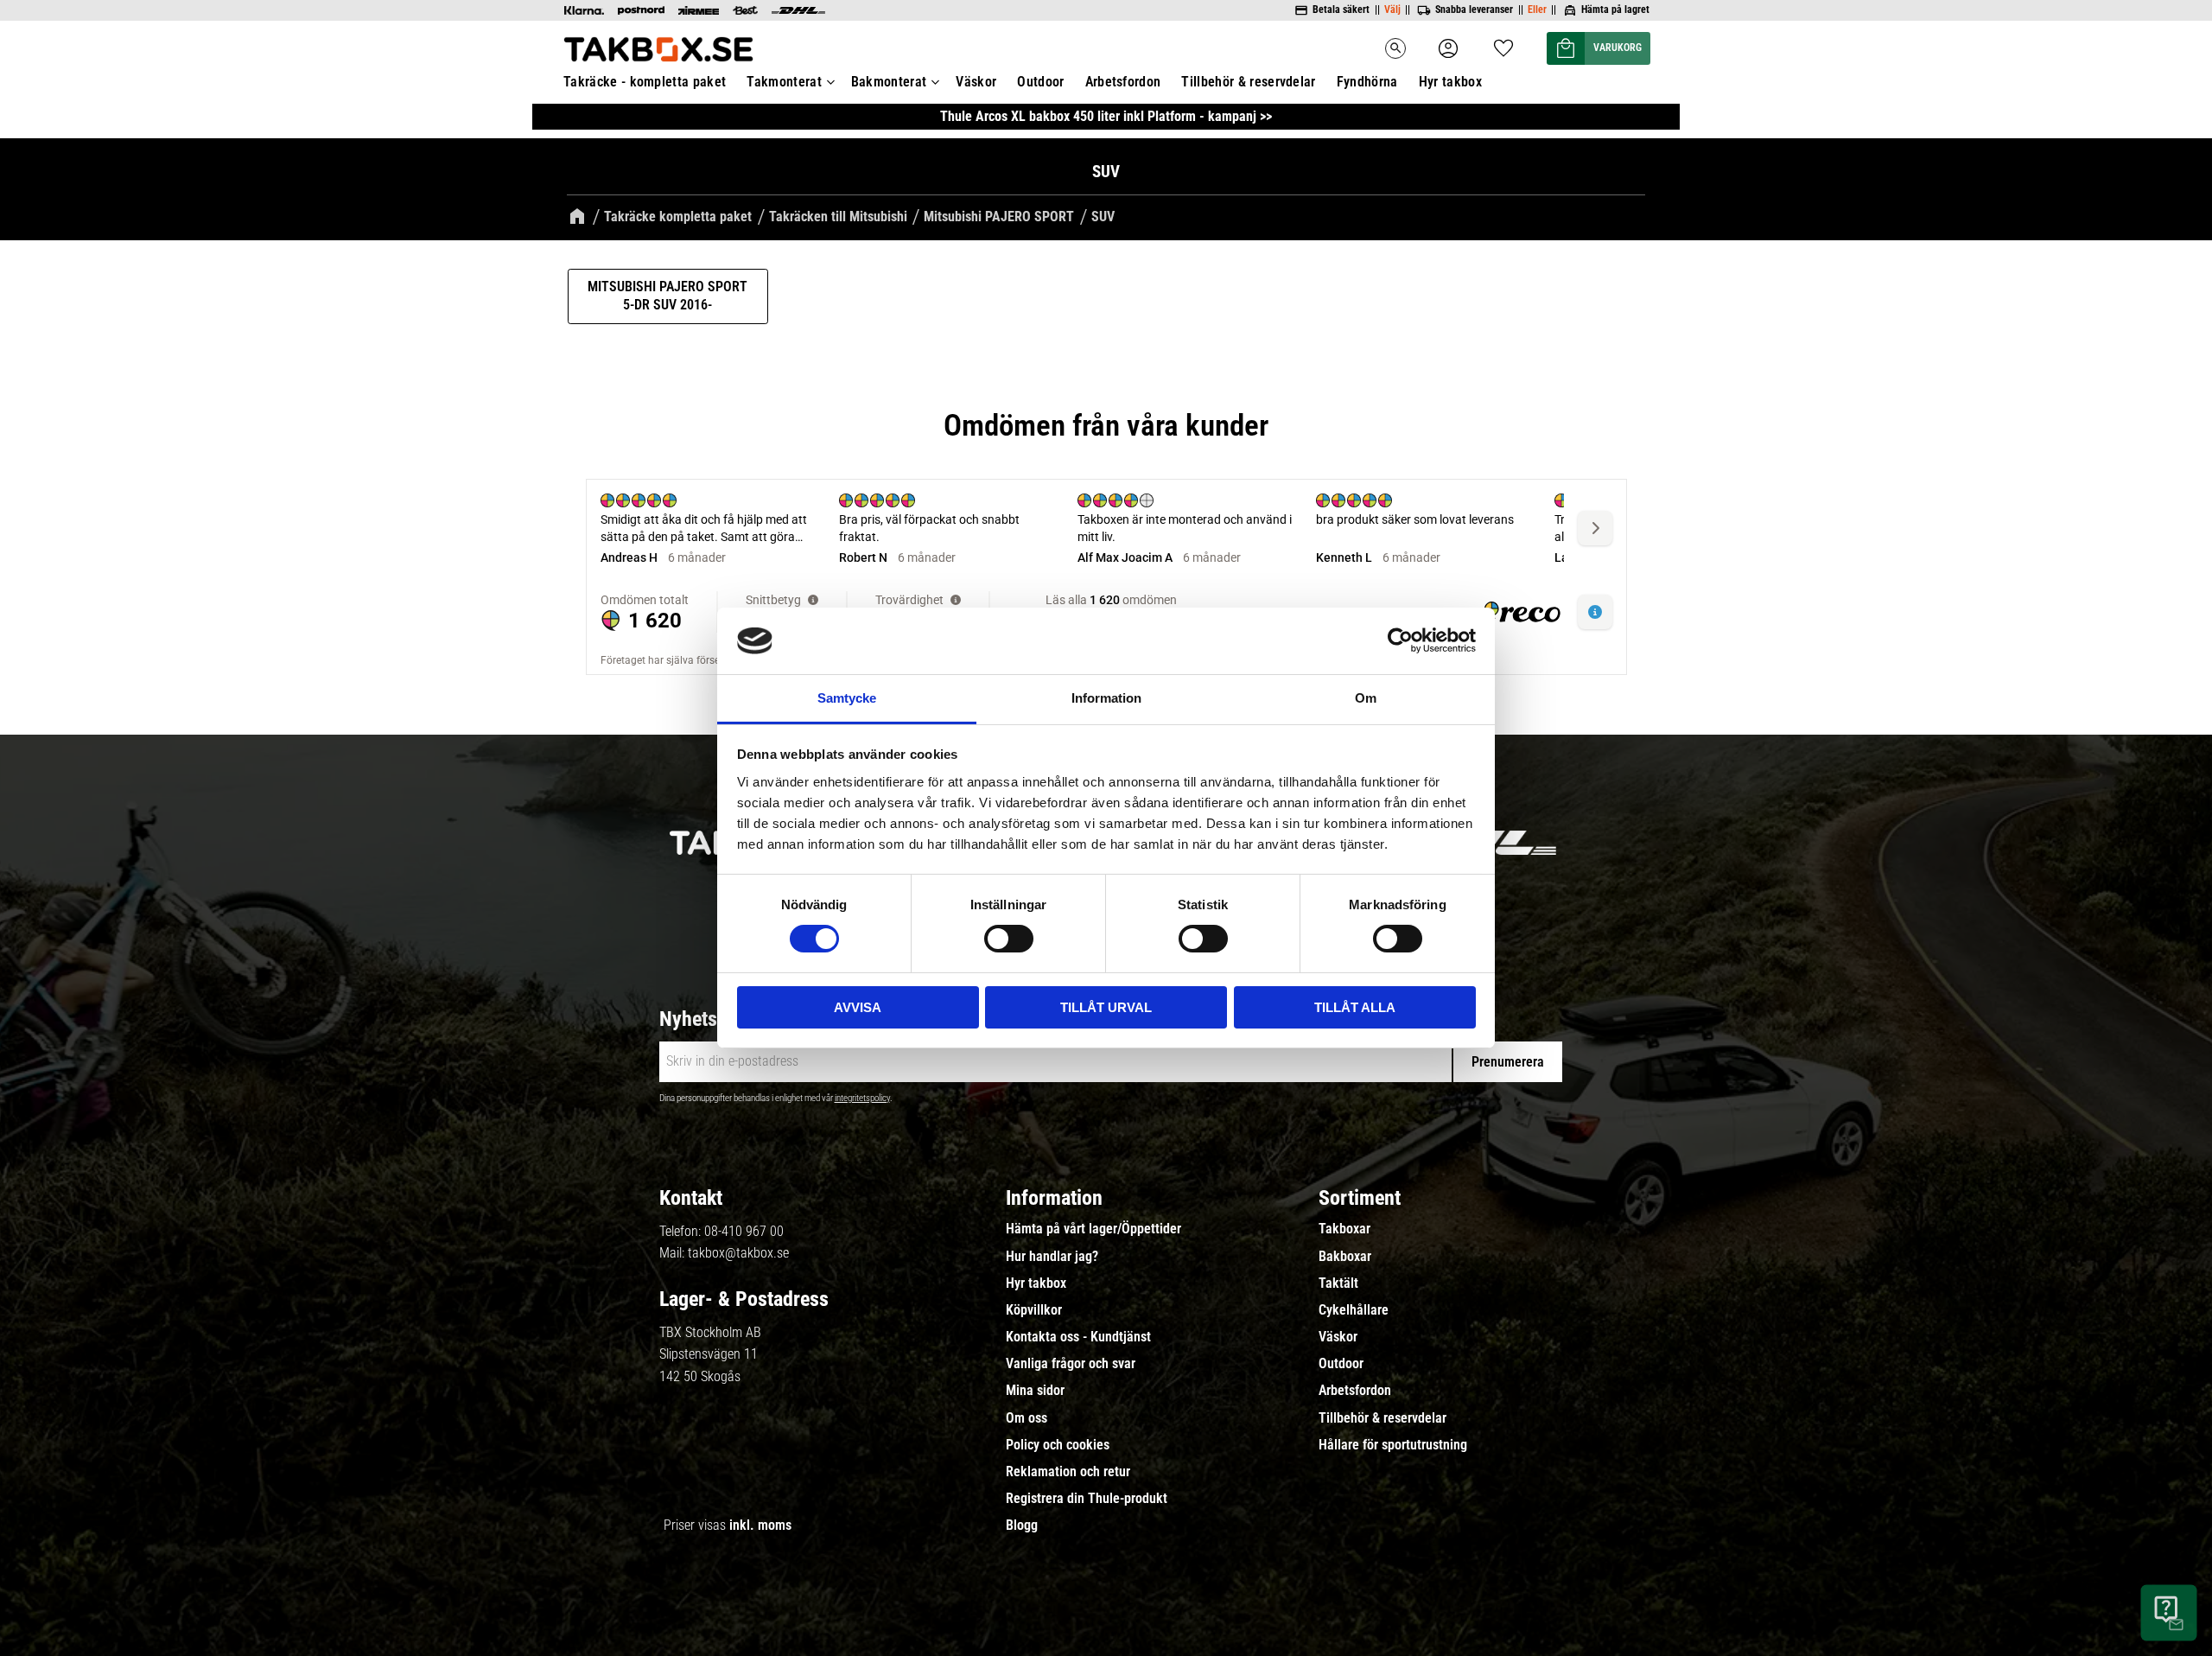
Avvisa (858, 1007)
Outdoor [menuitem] (1040, 82)
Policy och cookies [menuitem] (1058, 1445)
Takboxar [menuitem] (1344, 1229)
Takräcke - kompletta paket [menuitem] (645, 82)
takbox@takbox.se (738, 1253)
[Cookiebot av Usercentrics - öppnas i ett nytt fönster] (1400, 640)
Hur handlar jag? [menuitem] (1052, 1257)
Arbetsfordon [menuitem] (1123, 82)
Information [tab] (1106, 698)
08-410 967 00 (744, 1231)
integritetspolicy (862, 1098)
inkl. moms (760, 1525)
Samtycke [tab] (847, 698)
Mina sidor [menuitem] (1035, 1391)
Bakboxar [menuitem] (1345, 1257)
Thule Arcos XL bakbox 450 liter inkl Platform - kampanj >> (1106, 116)
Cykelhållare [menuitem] (1354, 1310)
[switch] (1009, 939)
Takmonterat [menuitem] (784, 82)
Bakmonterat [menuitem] (889, 82)
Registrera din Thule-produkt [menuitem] (1087, 1499)
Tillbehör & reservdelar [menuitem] (1248, 82)
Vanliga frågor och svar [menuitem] (1071, 1364)
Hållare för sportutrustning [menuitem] (1393, 1445)
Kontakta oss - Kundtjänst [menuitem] (1078, 1337)
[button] (1503, 43)
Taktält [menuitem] (1338, 1283)
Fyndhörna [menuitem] (1367, 82)
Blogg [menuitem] (1022, 1525)
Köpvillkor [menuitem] (1034, 1310)
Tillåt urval (1106, 1007)
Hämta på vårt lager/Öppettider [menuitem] (1093, 1229)
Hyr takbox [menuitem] (1450, 82)
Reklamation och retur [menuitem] (1068, 1472)
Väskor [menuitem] (976, 82)
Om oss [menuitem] (1027, 1418)
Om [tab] (1366, 698)
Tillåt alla (1355, 1007)
